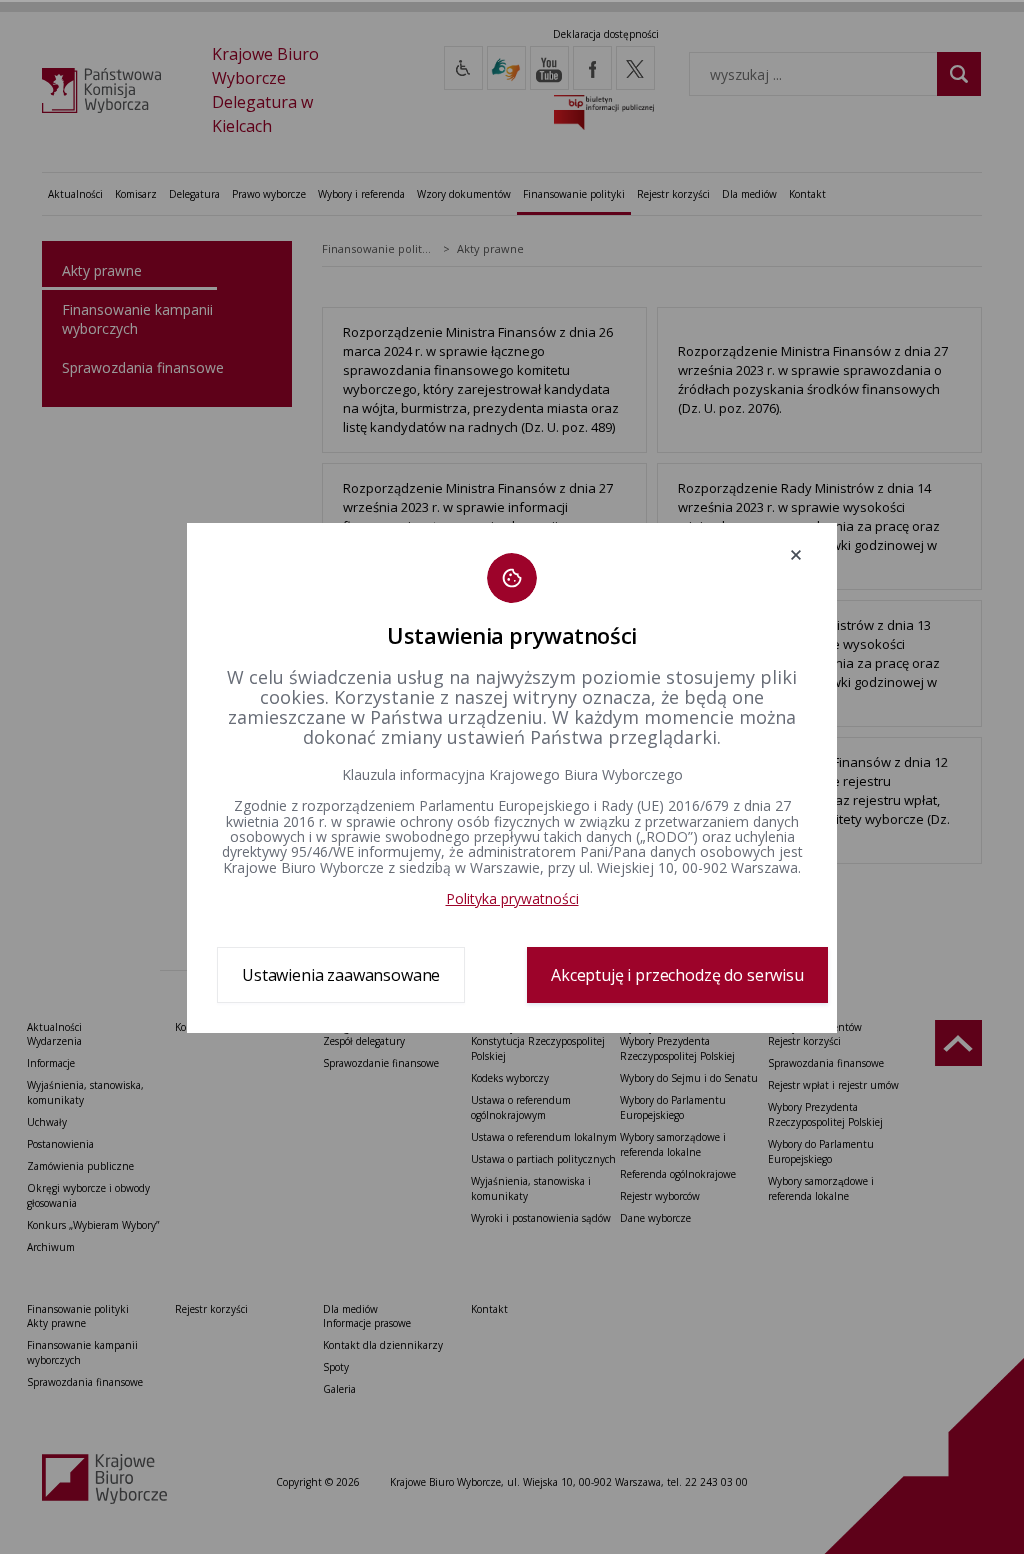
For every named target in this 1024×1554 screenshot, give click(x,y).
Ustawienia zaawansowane (341, 975)
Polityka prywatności (512, 898)
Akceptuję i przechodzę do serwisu (677, 975)
